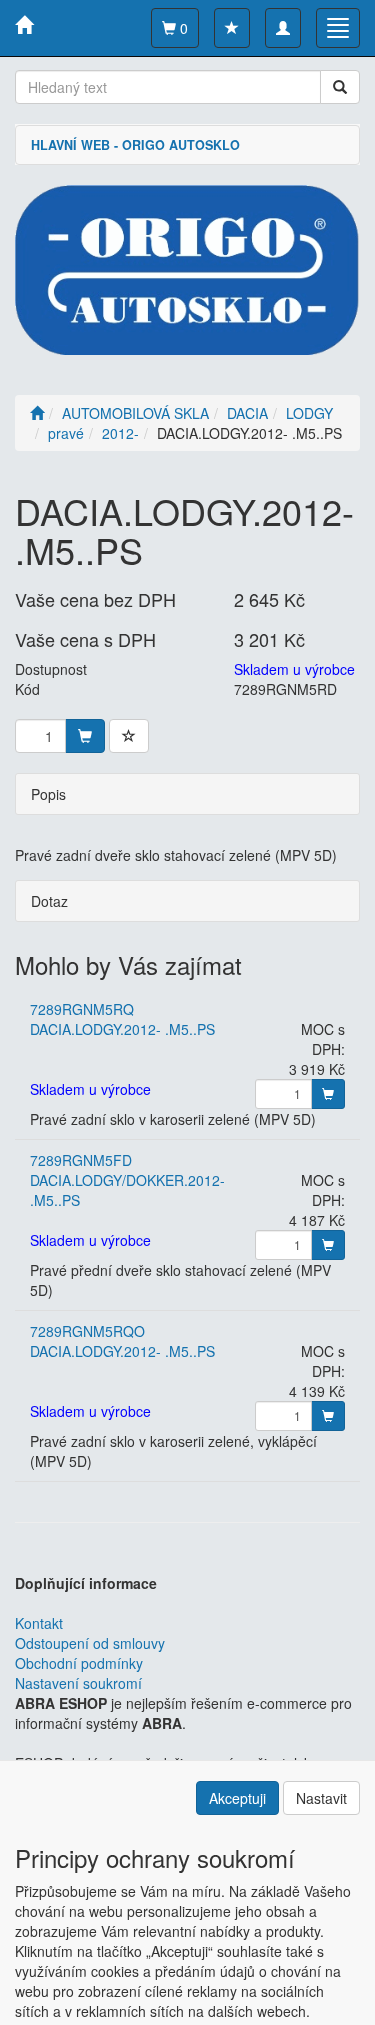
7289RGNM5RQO (87, 1331)
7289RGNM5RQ (82, 1009)
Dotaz (49, 901)
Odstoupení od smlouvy (90, 1643)
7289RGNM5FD (81, 1160)
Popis (48, 794)
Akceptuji (237, 1798)
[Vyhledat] (340, 87)
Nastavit (321, 1798)
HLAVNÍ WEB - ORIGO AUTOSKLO (135, 145)
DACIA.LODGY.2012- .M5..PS (122, 1029)
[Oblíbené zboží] (232, 28)
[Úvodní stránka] (37, 413)
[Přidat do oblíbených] (129, 736)
